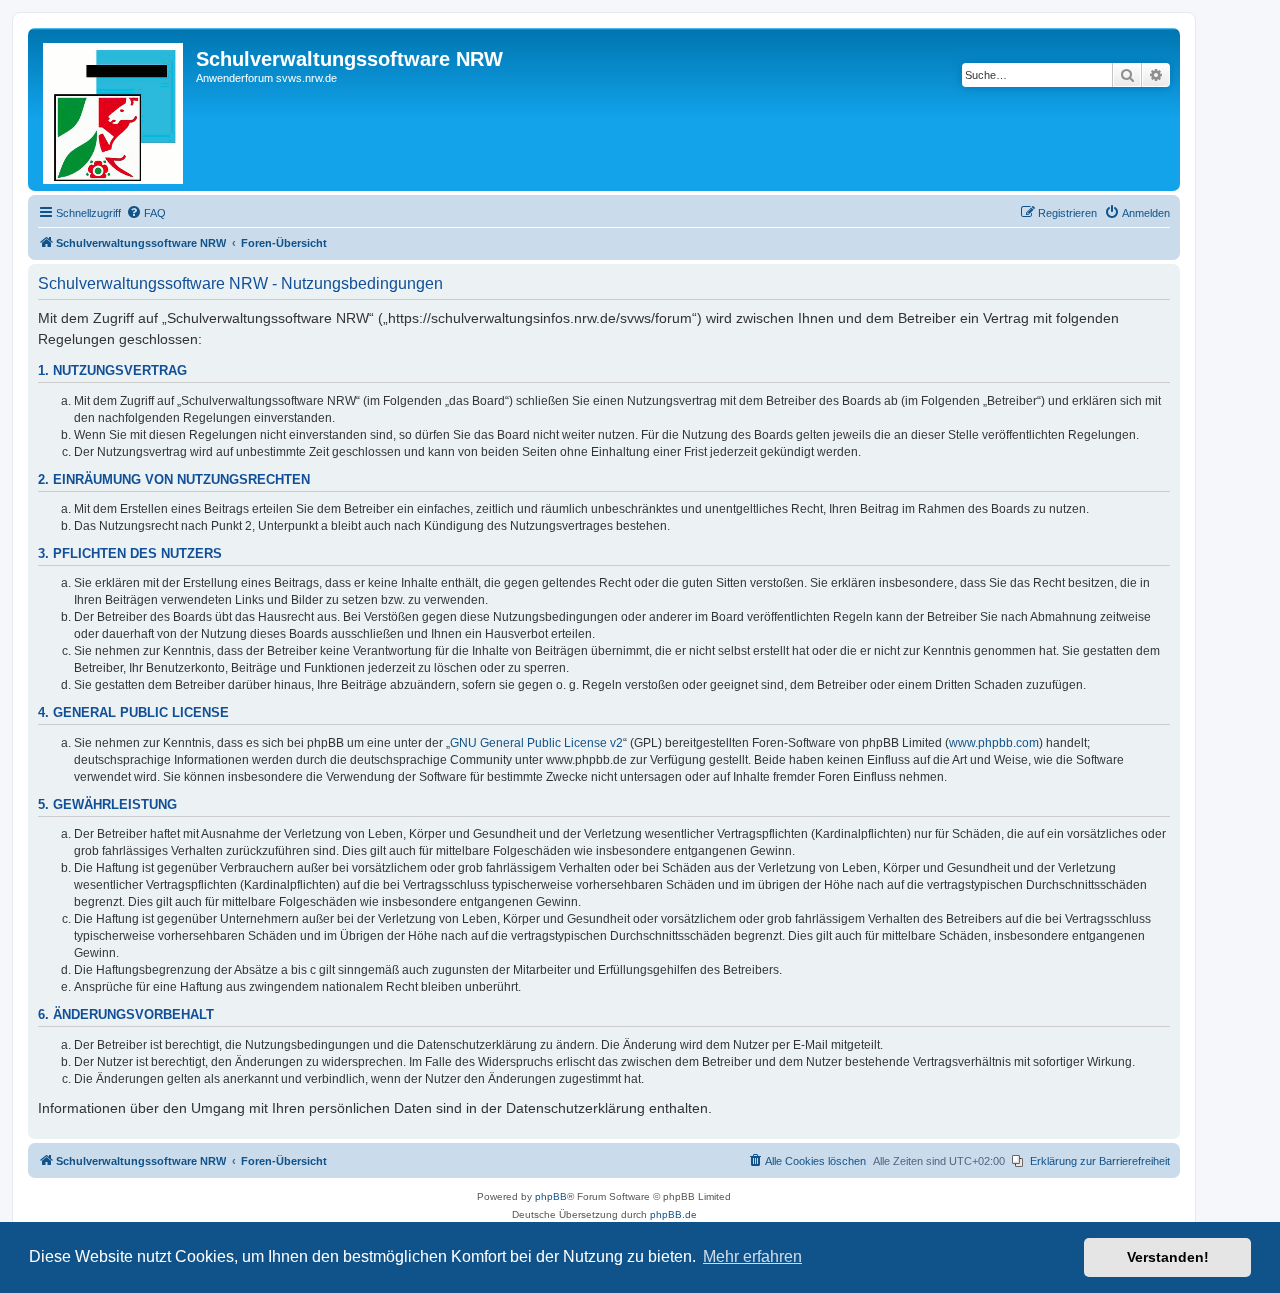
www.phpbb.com (994, 743)
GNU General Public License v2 (536, 743)
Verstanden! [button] (1168, 1257)
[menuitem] (146, 213)
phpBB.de (673, 1214)
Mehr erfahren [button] (752, 1256)
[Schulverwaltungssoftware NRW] (114, 109)
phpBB (551, 1196)
